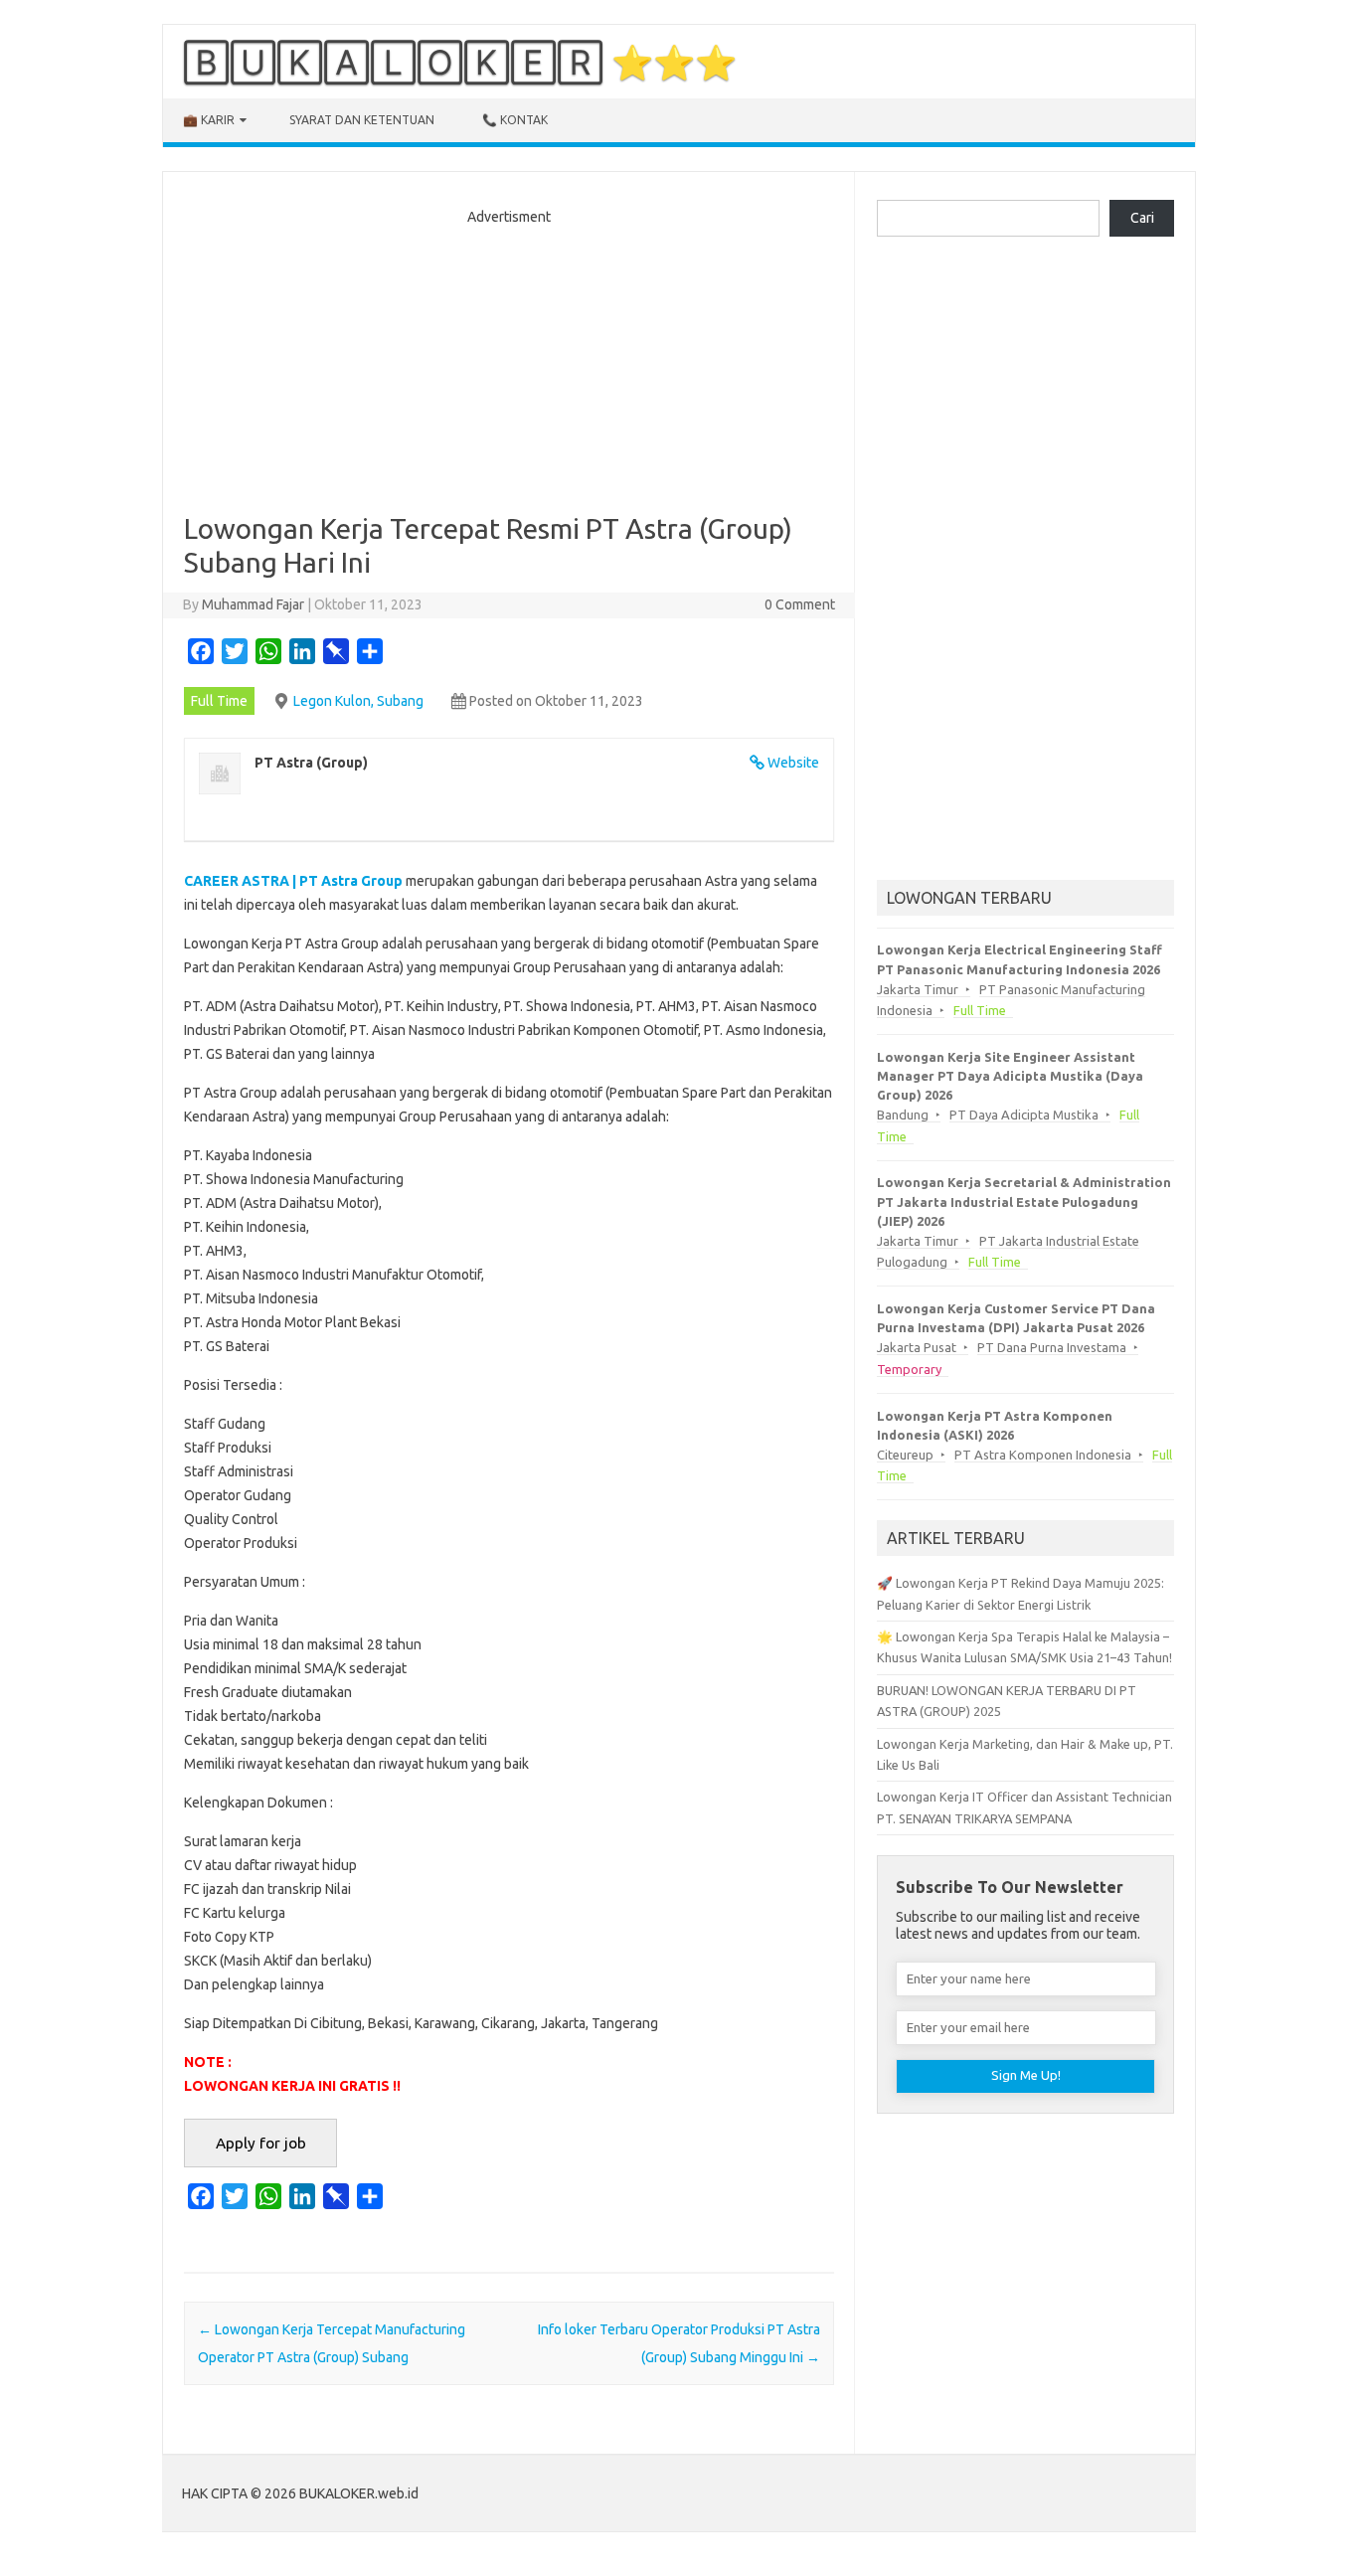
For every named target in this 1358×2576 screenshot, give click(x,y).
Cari (1142, 218)
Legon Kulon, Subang (358, 701)
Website (793, 763)
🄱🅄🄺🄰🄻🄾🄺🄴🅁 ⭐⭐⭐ (460, 62)
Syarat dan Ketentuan (362, 120)
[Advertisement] (509, 363)
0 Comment (800, 604)
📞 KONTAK (515, 120)
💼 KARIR (209, 120)
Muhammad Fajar (253, 604)
